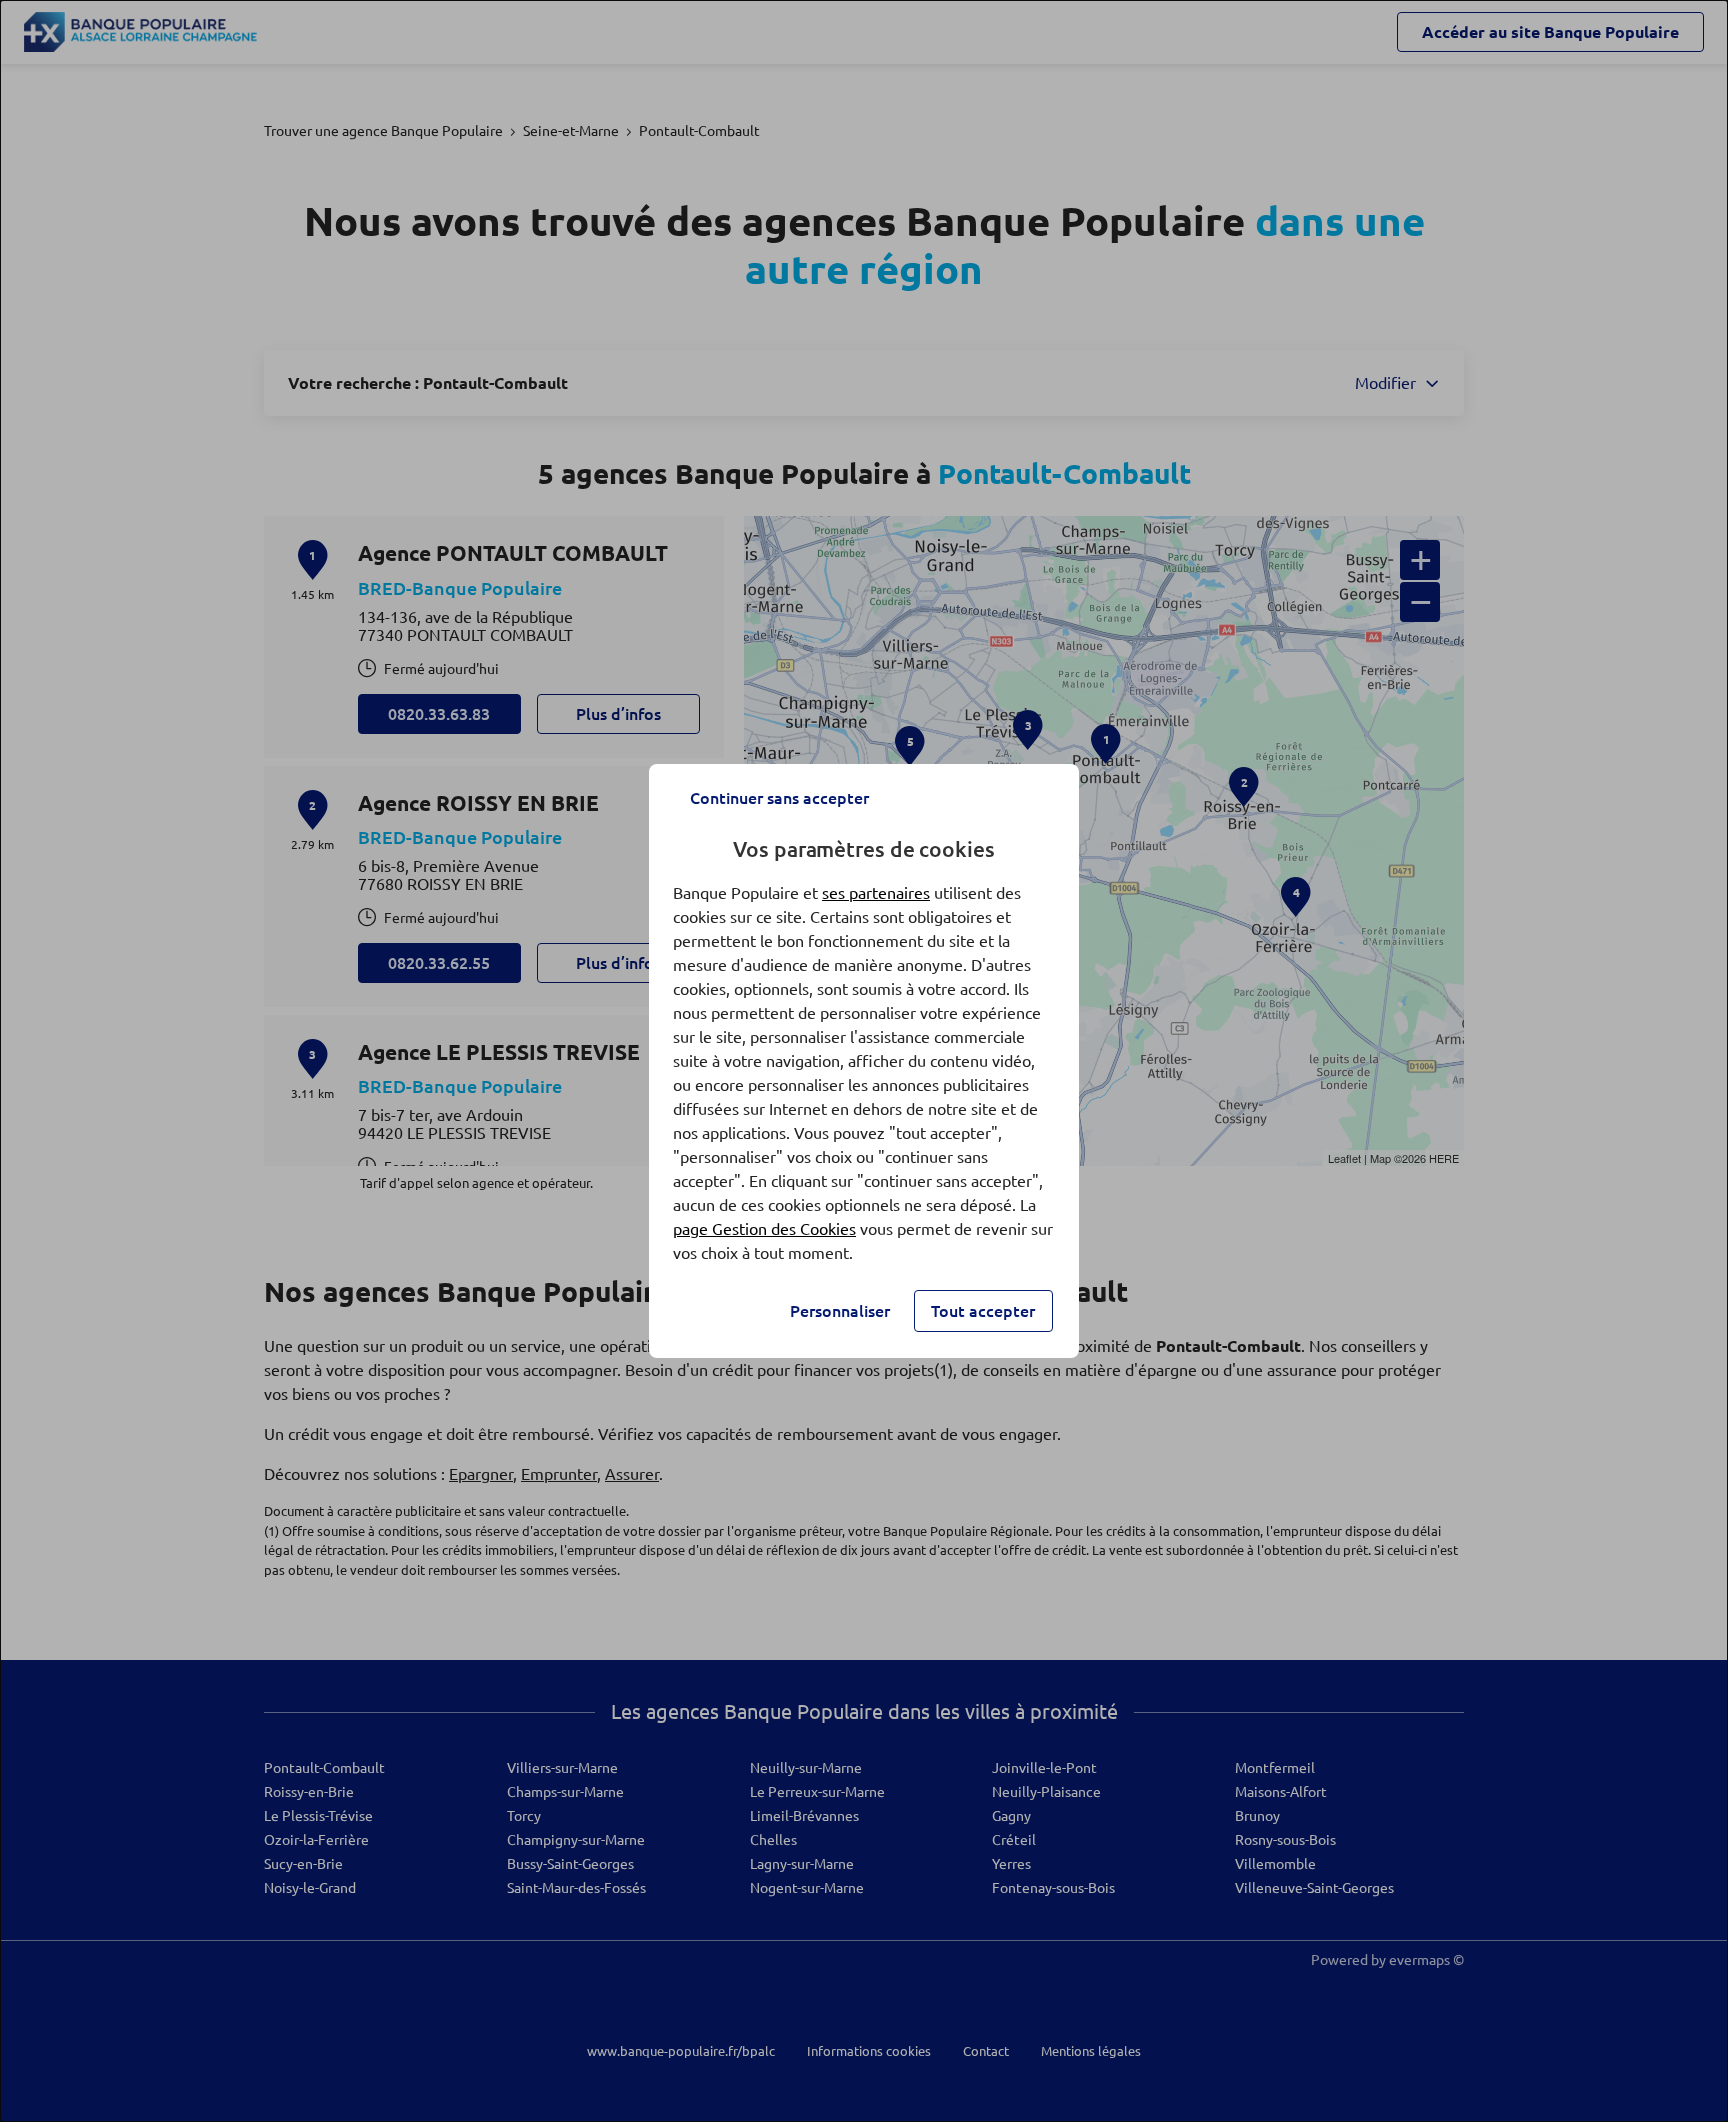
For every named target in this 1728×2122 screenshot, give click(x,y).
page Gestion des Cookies (764, 1229)
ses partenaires (876, 893)
